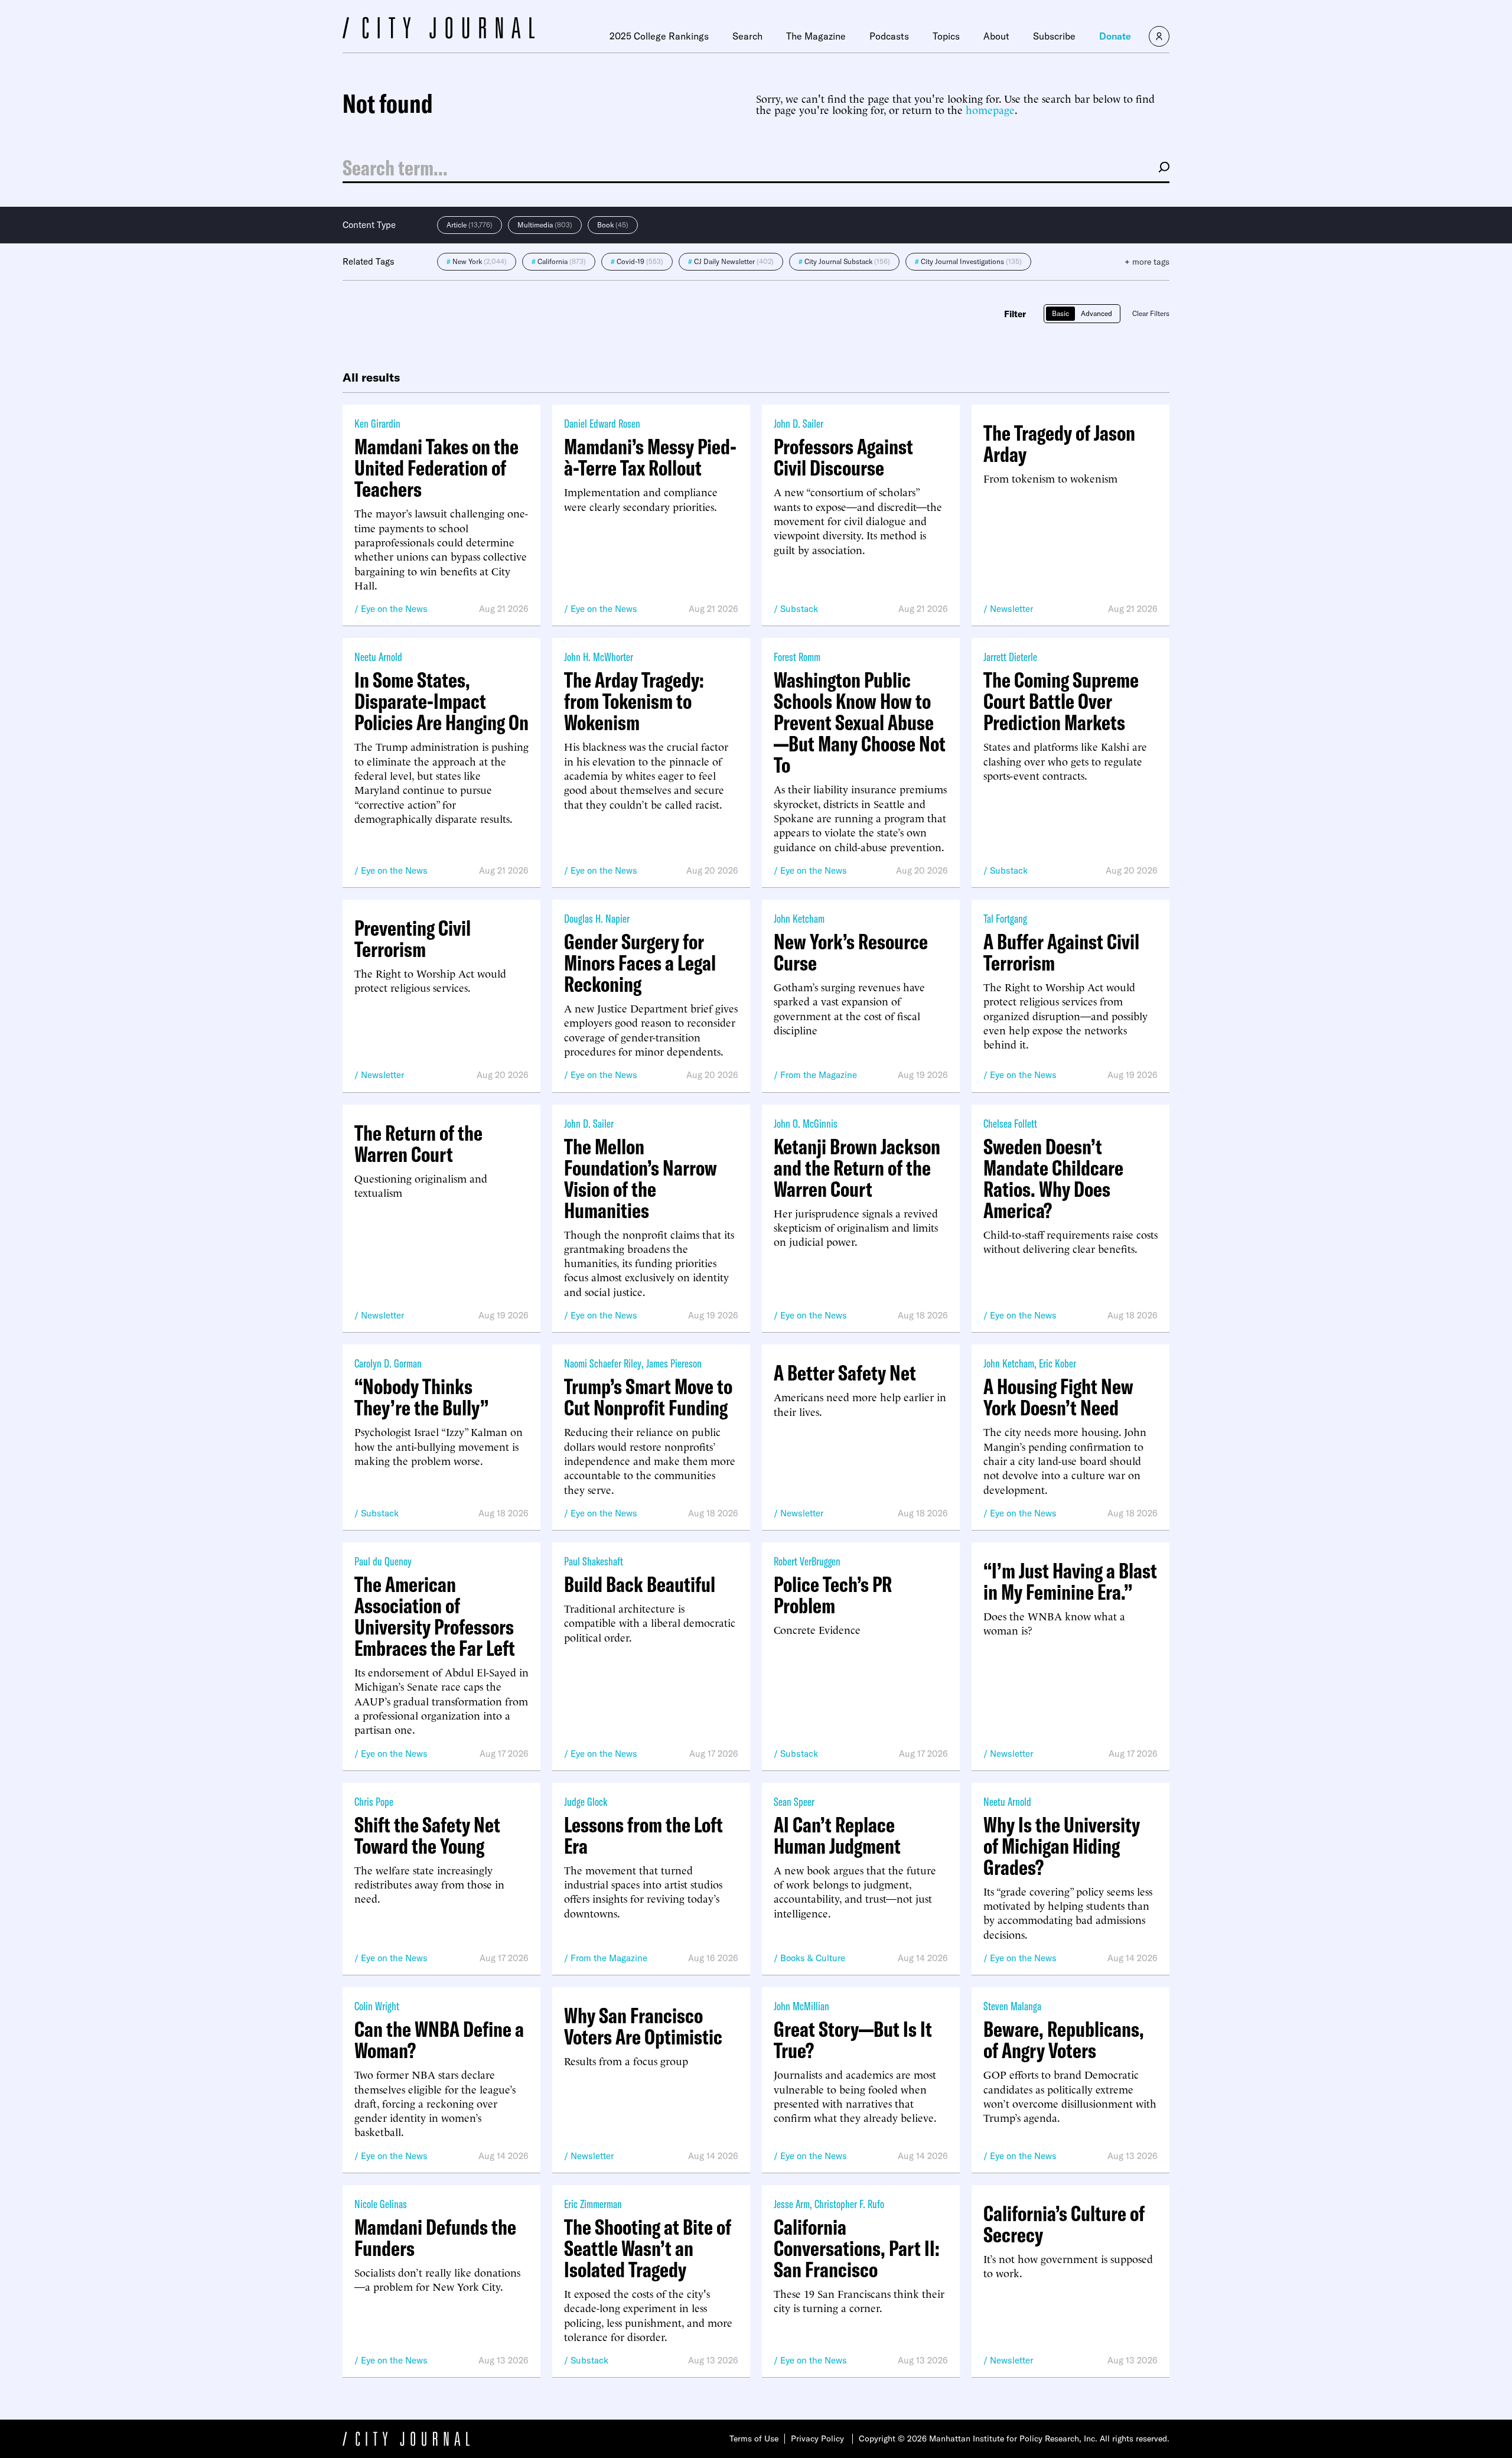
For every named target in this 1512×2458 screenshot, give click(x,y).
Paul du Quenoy (383, 1561)
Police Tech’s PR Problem (833, 1595)
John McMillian (801, 2006)
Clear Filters (1151, 313)
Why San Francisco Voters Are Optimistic (643, 2026)
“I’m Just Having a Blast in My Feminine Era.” (1070, 1581)
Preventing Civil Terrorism (413, 939)
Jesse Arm (792, 2204)
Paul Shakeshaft (594, 1561)
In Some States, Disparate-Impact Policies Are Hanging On (441, 701)
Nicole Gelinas (381, 2204)
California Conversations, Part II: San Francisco (857, 2248)
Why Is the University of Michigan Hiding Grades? (1062, 1846)
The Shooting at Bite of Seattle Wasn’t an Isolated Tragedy (648, 2248)
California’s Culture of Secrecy (1064, 2224)
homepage (990, 109)
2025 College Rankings (659, 36)
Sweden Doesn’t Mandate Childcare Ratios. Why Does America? (1053, 1178)
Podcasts (889, 36)
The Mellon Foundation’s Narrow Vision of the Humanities (641, 1178)
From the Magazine (819, 1075)
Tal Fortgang (1005, 918)
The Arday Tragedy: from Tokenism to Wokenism (634, 701)
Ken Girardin (377, 423)
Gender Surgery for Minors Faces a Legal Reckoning (640, 963)
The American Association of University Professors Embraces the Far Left (435, 1616)
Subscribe (1054, 36)
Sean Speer (794, 1801)
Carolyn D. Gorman (388, 1363)
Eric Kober (1058, 1363)
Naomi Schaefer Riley (603, 1363)
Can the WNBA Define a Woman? (439, 2040)
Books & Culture (813, 1958)
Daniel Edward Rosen (602, 423)
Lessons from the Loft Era (643, 1835)
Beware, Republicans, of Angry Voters (1064, 2040)
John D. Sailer (799, 423)
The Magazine (816, 36)
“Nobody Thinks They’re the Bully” (421, 1397)
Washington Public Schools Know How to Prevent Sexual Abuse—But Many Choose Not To (860, 722)
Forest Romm (797, 657)
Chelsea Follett (1010, 1123)
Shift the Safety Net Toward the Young (427, 1835)
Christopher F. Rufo (849, 2204)
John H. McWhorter (599, 657)
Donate (1115, 36)
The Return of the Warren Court (418, 1144)
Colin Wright (377, 2006)
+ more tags (1147, 262)
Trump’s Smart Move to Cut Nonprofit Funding (648, 1397)
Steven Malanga (1012, 2006)
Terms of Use (754, 2439)
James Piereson (674, 1363)
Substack (799, 609)
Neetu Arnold (378, 657)
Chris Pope (374, 1801)
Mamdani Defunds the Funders (435, 2238)
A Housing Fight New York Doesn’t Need (1058, 1397)
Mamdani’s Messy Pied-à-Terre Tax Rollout (650, 457)
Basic (1060, 313)
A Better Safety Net (845, 1373)
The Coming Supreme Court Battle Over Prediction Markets (1061, 701)
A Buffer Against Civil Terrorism (1061, 952)
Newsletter (1011, 609)
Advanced (1096, 313)
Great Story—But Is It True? (853, 2040)
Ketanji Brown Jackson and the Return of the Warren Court (857, 1168)
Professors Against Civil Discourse (843, 457)
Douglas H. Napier (597, 918)
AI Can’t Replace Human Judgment (837, 1835)
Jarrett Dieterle (1010, 657)
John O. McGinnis (806, 1123)
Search (747, 36)
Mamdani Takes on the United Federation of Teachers (436, 468)
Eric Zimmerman (593, 2204)
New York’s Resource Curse (851, 952)
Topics (946, 36)
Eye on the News (394, 609)
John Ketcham (799, 918)
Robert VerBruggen (807, 1561)
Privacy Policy (817, 2439)
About (996, 36)
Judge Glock (586, 1801)
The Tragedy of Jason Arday (1059, 444)
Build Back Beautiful (640, 1584)
